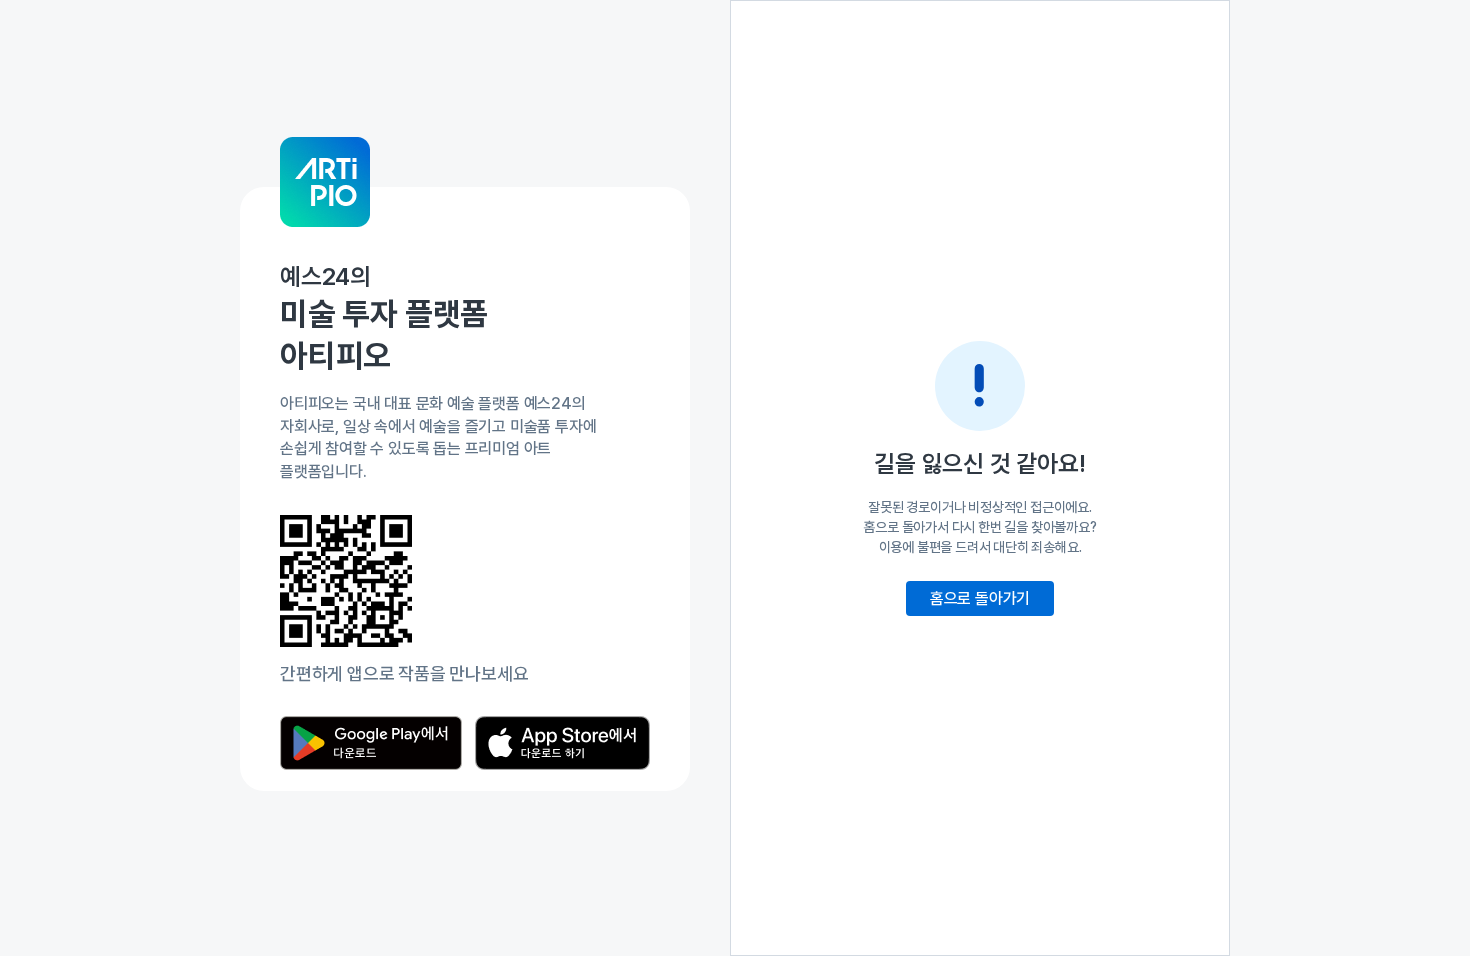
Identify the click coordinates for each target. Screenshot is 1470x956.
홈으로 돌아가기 (980, 598)
